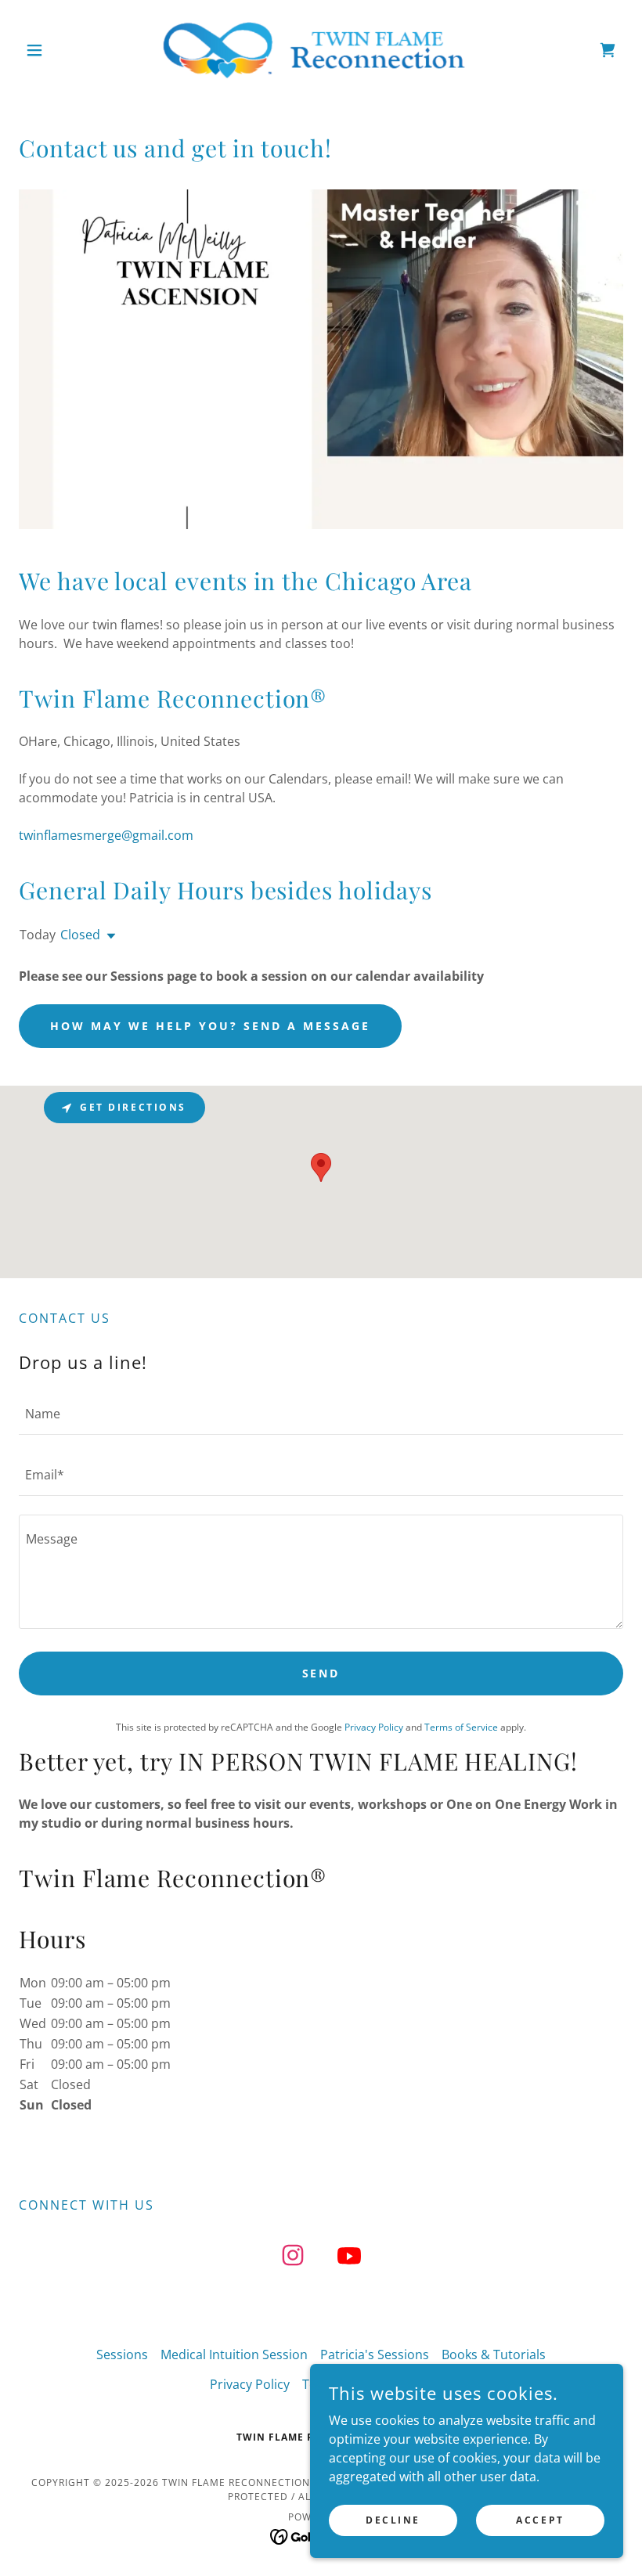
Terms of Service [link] (461, 1727)
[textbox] (321, 1414)
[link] (321, 50)
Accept (540, 2520)
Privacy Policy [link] (374, 1727)
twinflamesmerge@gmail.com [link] (106, 835)
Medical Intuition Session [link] (234, 2354)
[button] (64, 50)
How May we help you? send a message (210, 1026)
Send (321, 1673)
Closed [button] (80, 935)
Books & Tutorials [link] (494, 2354)
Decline (393, 2520)
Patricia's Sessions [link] (375, 2354)
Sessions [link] (122, 2354)
